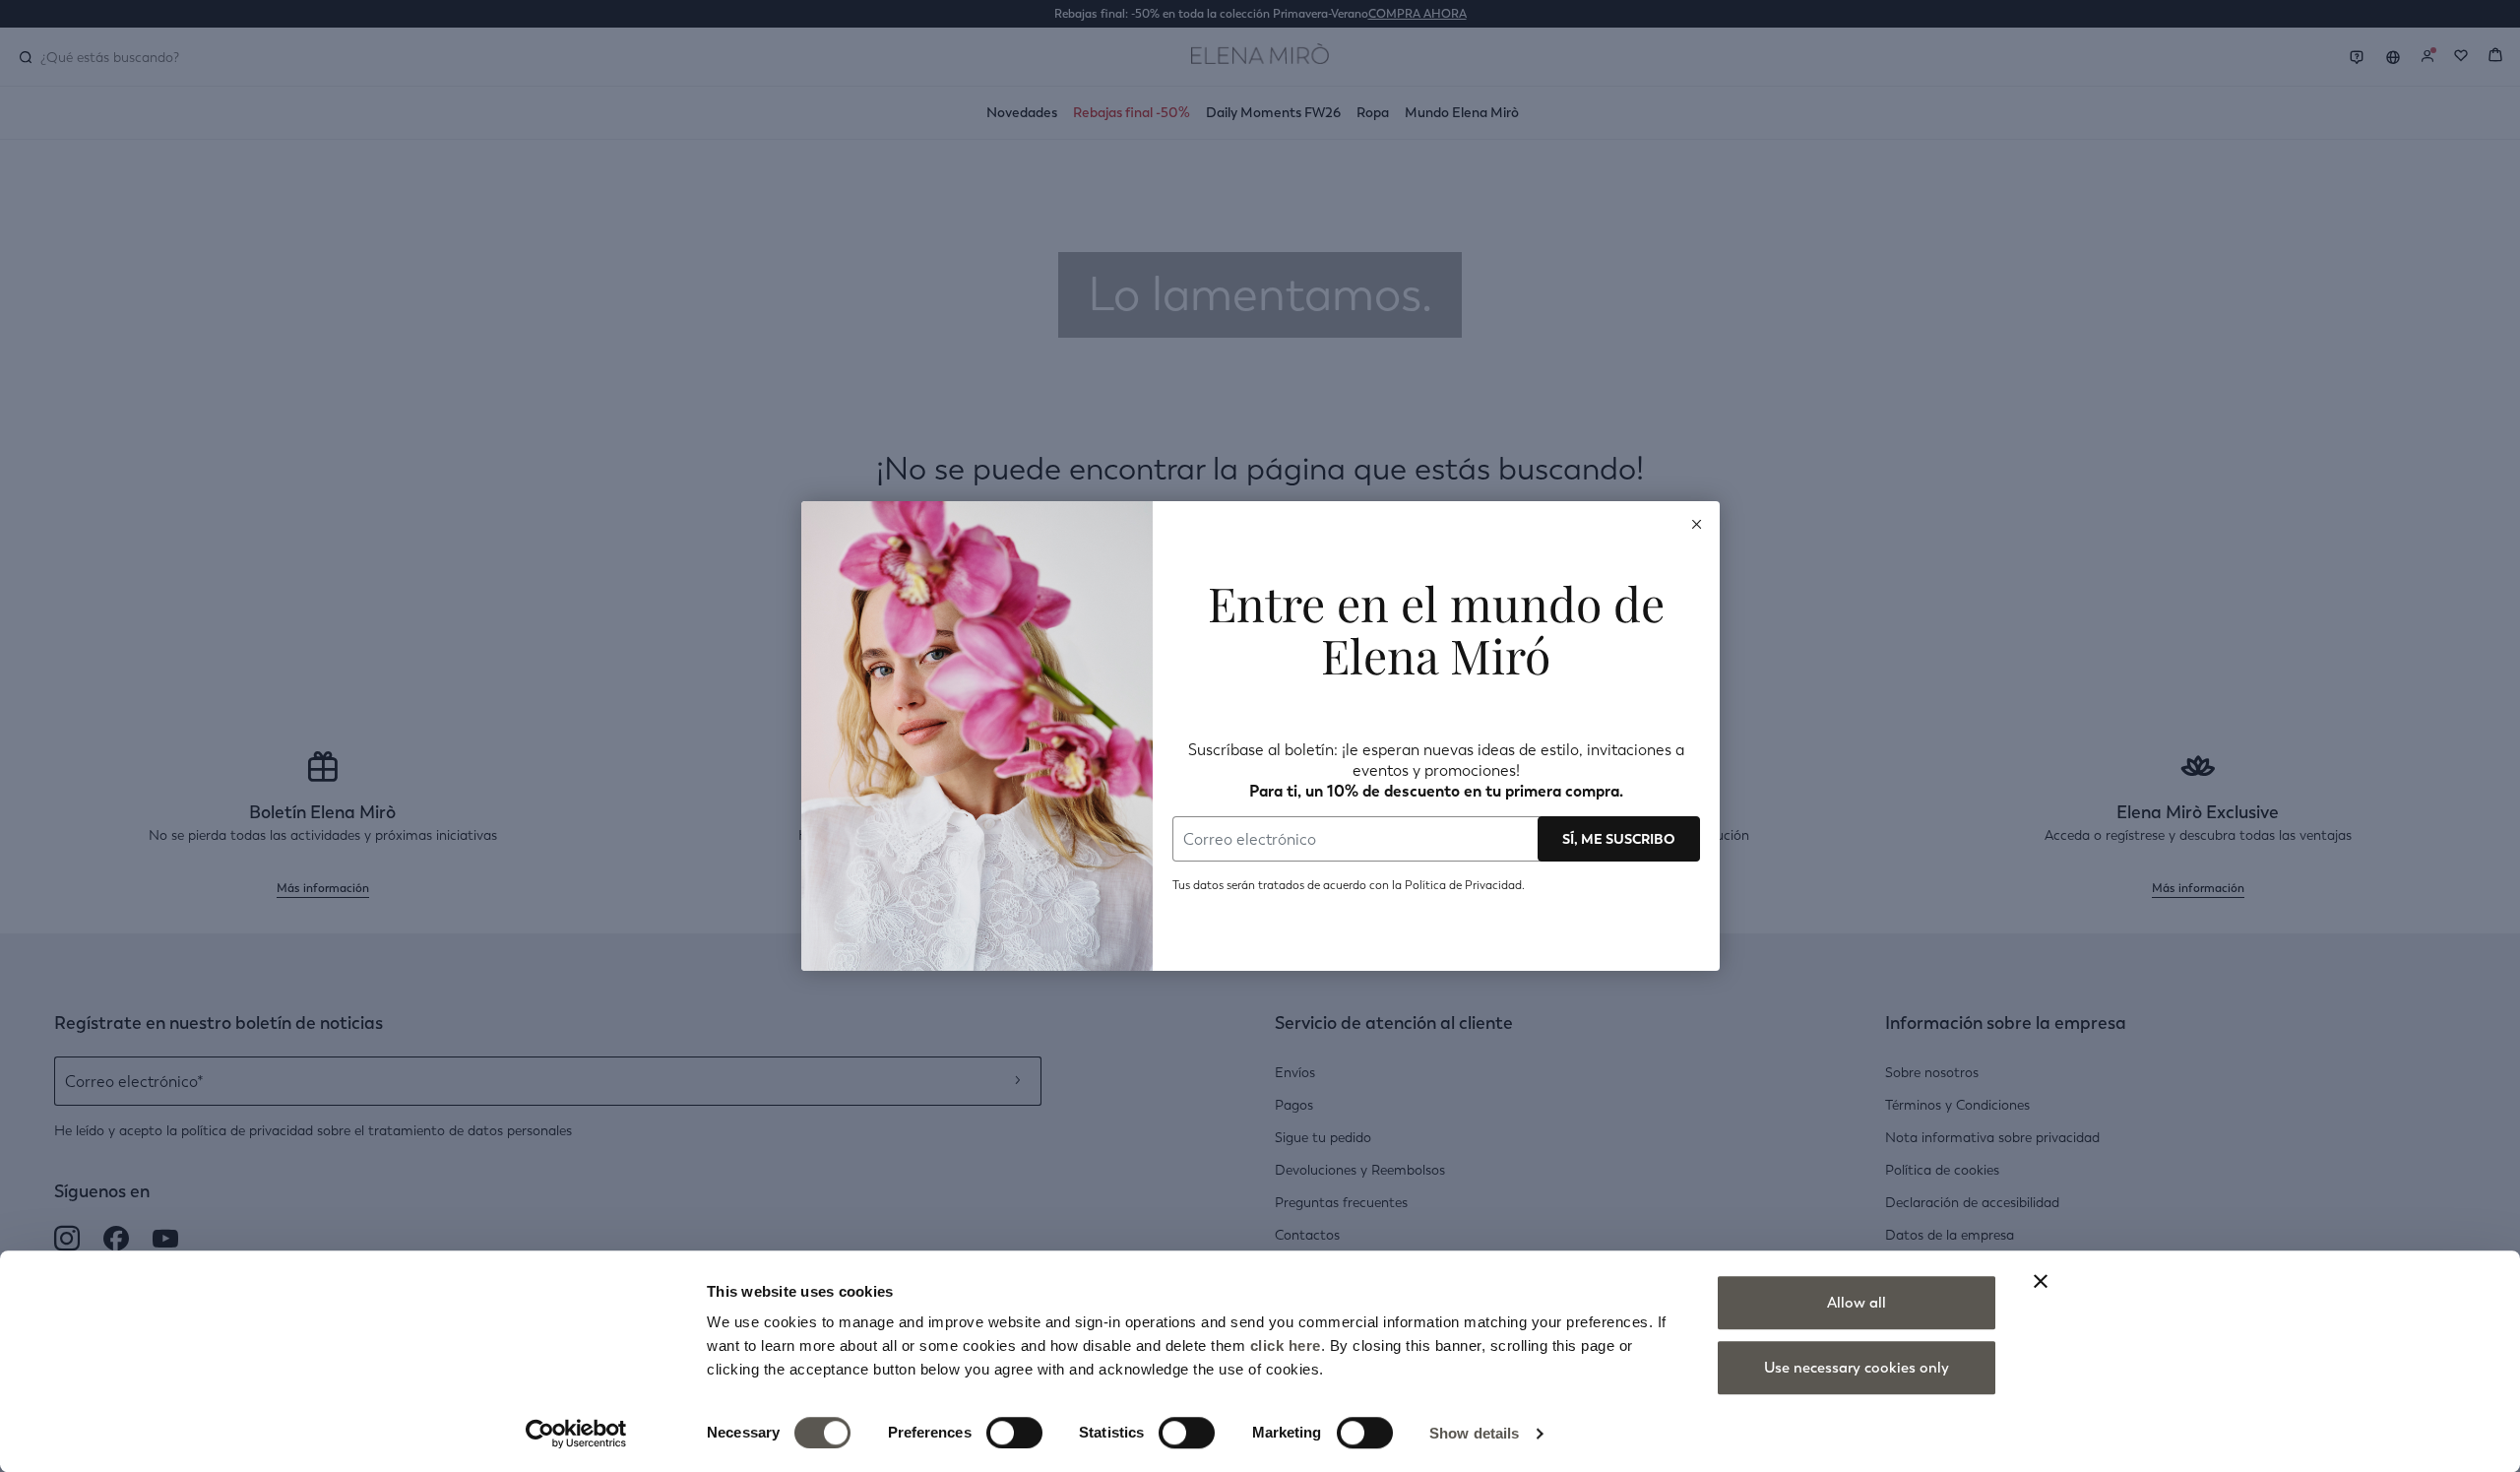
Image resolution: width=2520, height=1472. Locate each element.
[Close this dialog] (1697, 524)
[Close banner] (2041, 1281)
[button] (1697, 524)
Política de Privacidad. (1463, 885)
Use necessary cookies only (1857, 1368)
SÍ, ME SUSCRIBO (1619, 839)
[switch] (1014, 1433)
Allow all (1857, 1303)
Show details (1474, 1433)
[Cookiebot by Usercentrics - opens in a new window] (576, 1434)
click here (1286, 1345)
